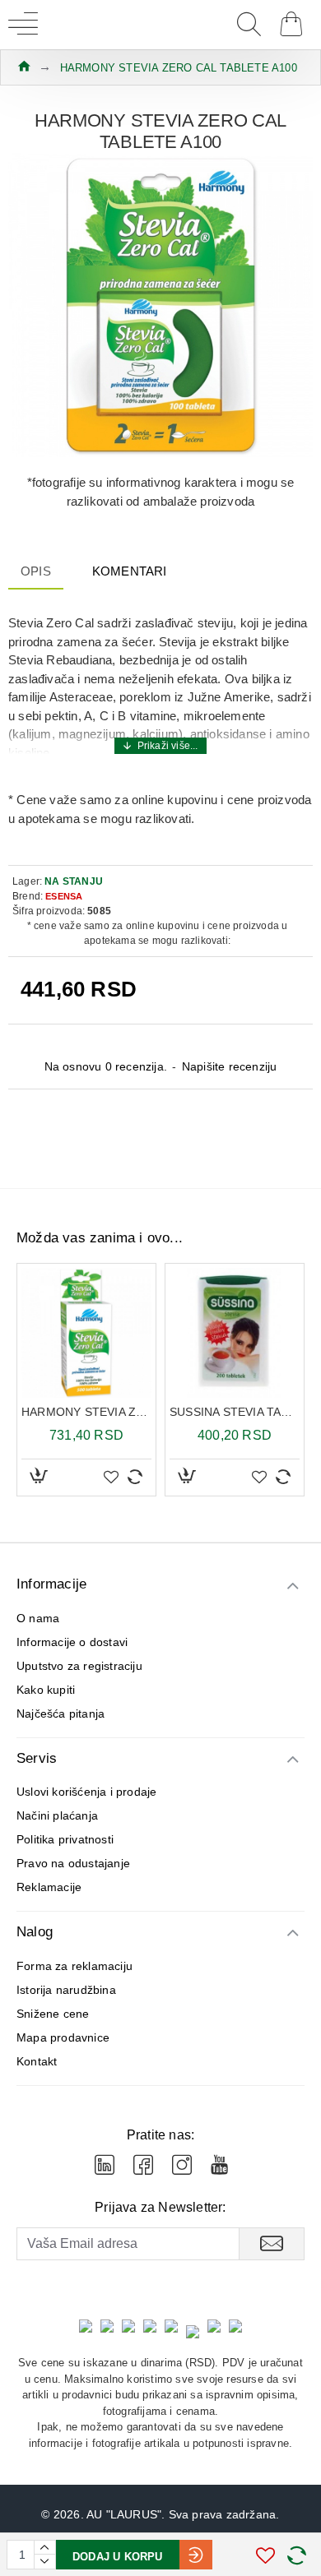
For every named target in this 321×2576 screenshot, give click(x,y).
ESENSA (64, 896)
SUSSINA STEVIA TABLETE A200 (235, 1412)
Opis (36, 571)
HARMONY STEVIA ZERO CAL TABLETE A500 (86, 1412)
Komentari (130, 571)
